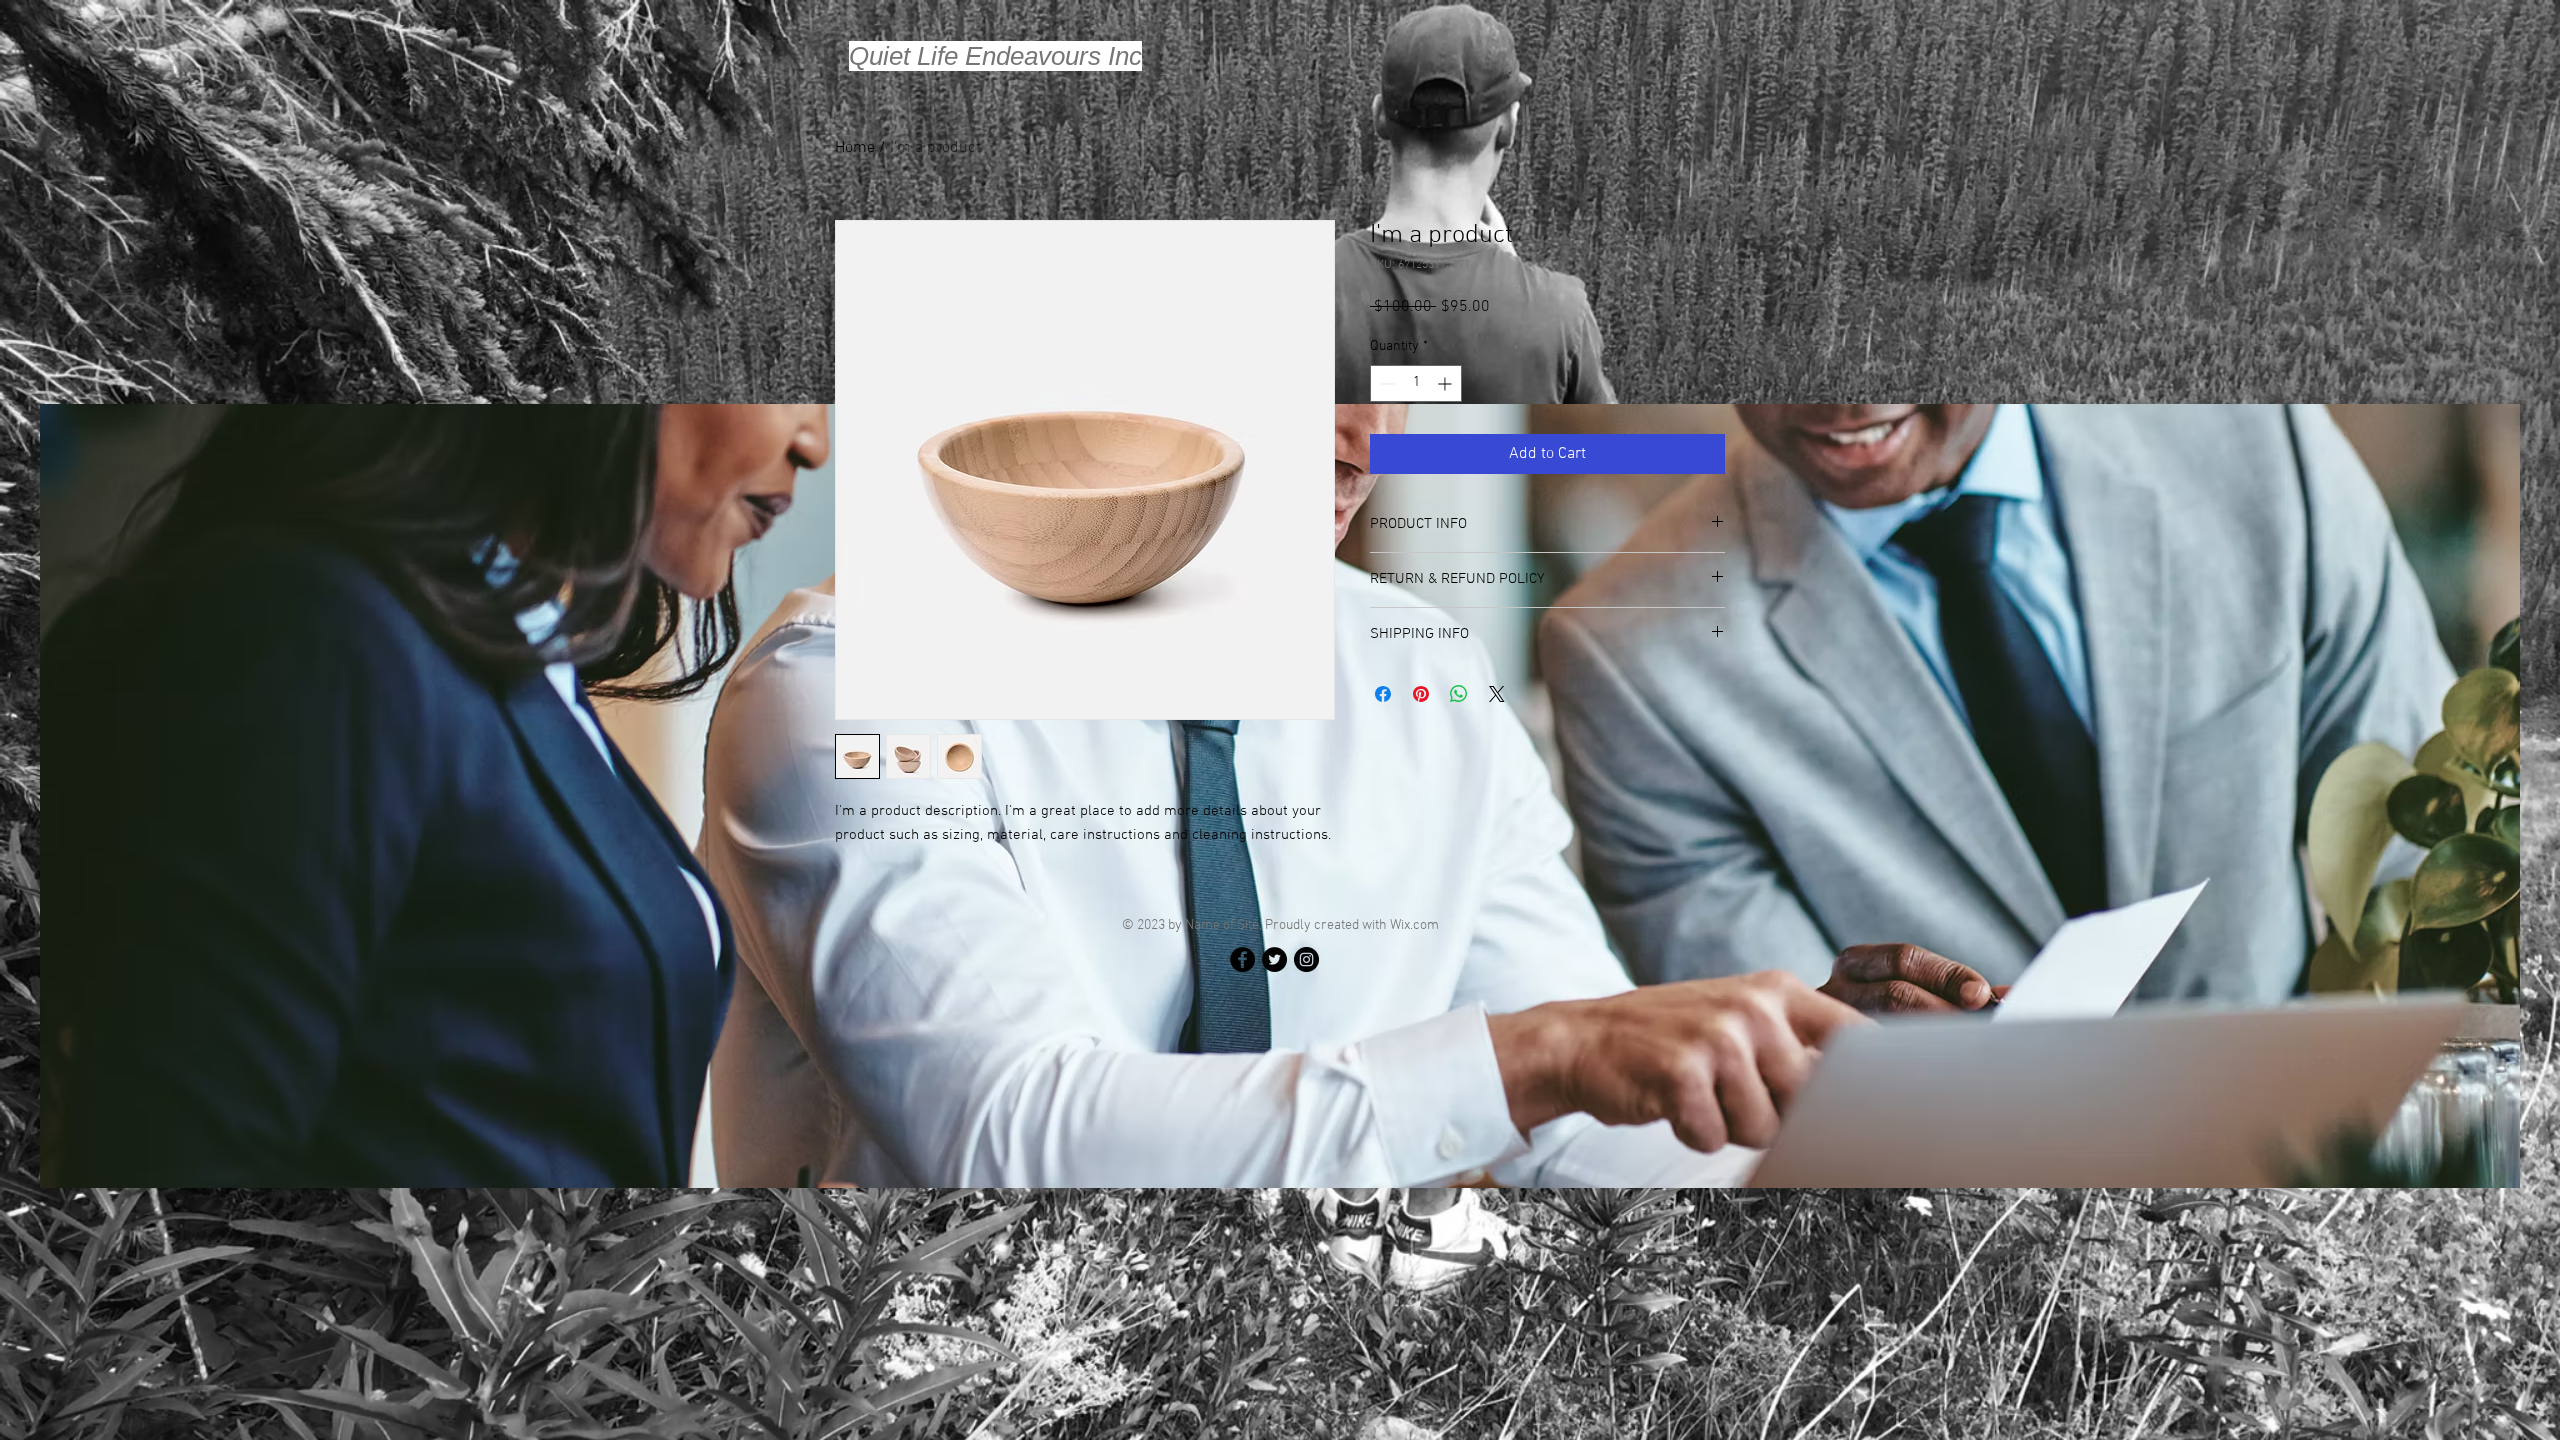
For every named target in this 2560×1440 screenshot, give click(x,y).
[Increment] (1446, 383)
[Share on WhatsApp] (1459, 694)
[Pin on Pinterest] (1421, 694)
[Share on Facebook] (1383, 694)
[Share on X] (1497, 694)
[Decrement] (1385, 383)
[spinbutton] (1416, 383)
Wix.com (1414, 925)
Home (855, 148)
